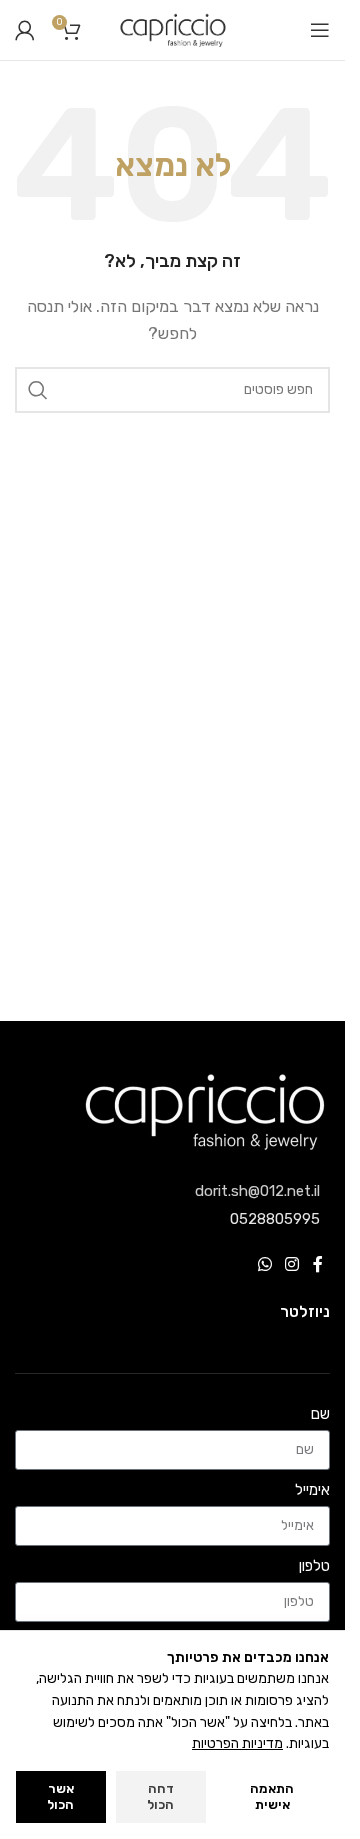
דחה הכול (160, 1796)
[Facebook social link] (318, 1265)
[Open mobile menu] (320, 30)
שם (320, 1414)
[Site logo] (173, 29)
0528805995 (275, 1219)
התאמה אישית (272, 1796)
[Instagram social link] (292, 1265)
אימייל (312, 1490)
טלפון (314, 1566)
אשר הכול (60, 1796)
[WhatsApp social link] (264, 1265)
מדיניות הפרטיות (237, 1743)
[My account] (25, 30)
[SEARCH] (38, 390)
